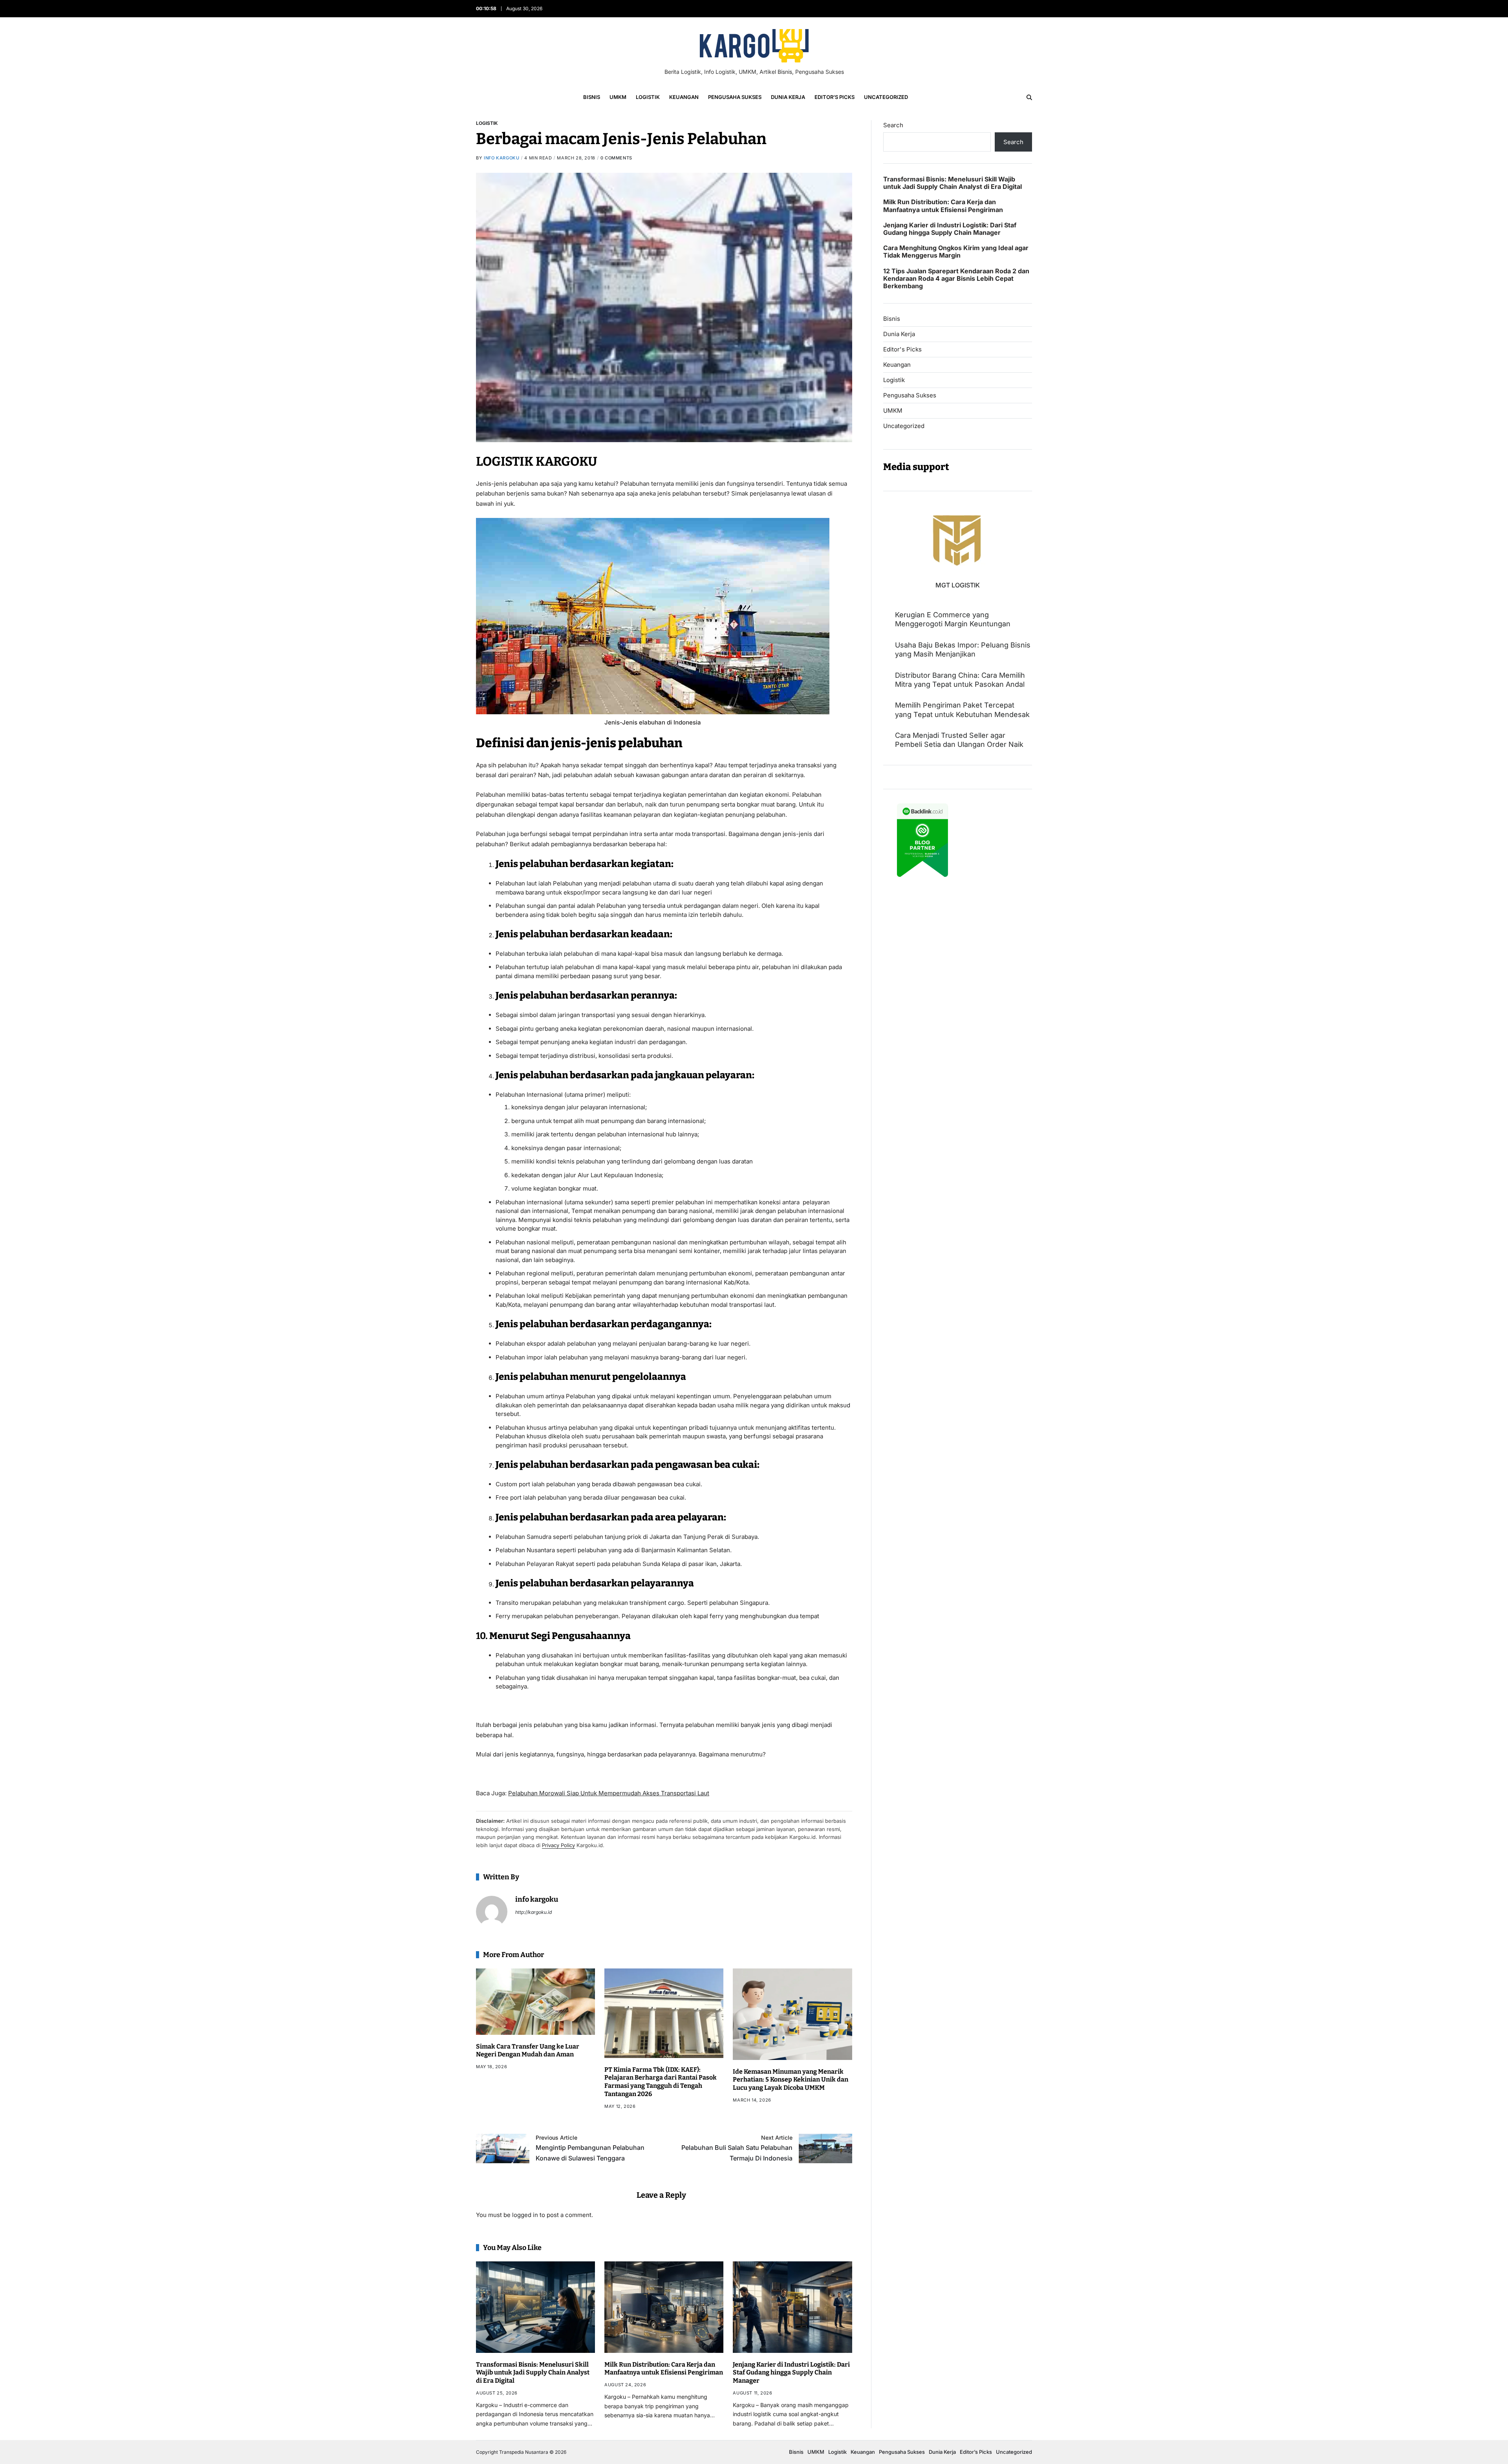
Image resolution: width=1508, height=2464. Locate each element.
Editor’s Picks (835, 97)
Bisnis (592, 97)
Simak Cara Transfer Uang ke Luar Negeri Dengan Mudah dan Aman (528, 2051)
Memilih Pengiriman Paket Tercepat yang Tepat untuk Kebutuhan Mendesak (962, 710)
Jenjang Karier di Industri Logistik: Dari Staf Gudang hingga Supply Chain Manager (791, 2373)
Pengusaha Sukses (735, 97)
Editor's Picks (902, 349)
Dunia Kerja (788, 97)
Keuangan (684, 97)
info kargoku (501, 158)
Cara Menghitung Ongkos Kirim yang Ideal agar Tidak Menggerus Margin (956, 252)
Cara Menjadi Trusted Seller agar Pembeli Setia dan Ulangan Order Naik (959, 740)
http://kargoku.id (533, 1912)
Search (893, 125)
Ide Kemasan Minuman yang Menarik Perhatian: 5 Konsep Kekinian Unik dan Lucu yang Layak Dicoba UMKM (791, 2080)
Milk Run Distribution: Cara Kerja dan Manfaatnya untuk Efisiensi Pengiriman (664, 2369)
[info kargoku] (492, 1912)
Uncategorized (886, 97)
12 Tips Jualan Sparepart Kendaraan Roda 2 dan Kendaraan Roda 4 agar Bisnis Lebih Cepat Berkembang (956, 278)
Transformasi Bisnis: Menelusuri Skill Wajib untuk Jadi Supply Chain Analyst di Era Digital (533, 2373)
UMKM (618, 97)
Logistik (648, 97)
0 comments (616, 158)
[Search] (1029, 97)
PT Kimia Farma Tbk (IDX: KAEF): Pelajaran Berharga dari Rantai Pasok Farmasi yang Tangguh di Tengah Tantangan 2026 (661, 2082)
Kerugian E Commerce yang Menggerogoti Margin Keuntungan (953, 619)
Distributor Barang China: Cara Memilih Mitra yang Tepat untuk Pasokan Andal (960, 679)
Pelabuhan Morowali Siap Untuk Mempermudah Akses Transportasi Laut (609, 1793)
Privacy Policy (558, 1845)
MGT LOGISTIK (958, 585)
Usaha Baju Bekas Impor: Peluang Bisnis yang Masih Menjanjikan (963, 649)
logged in (525, 2215)
